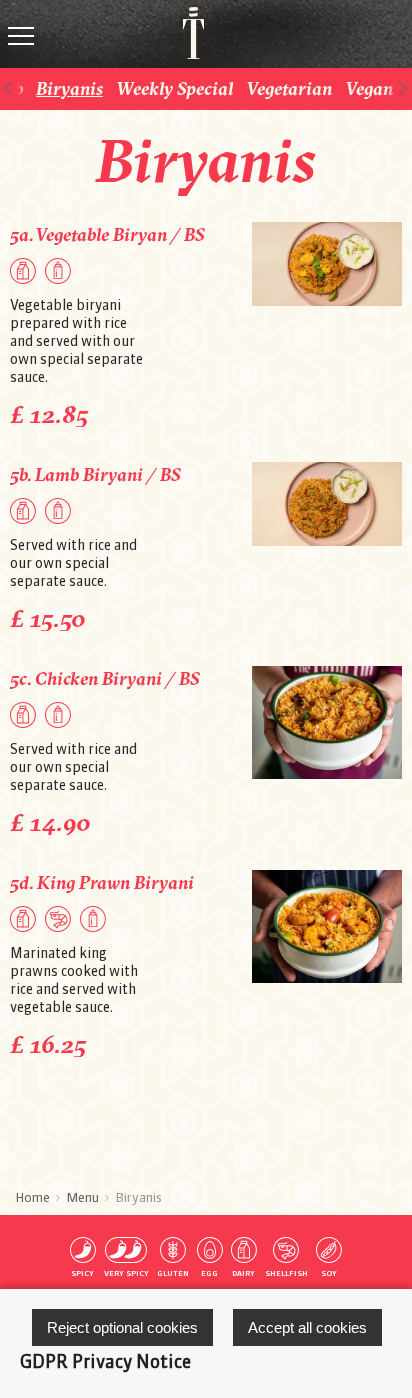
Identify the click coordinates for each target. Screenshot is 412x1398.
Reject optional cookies (122, 1327)
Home (32, 1197)
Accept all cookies (307, 1327)
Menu (82, 1197)
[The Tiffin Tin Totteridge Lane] (185, 33)
